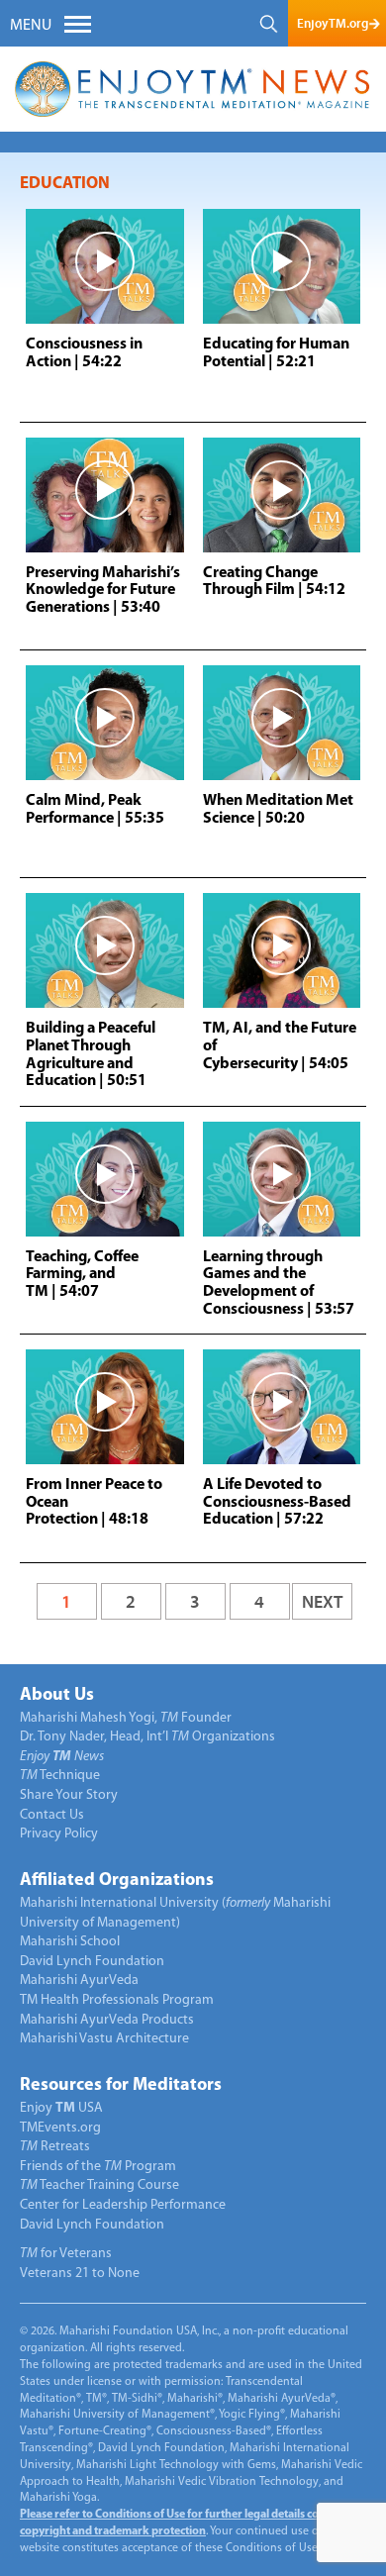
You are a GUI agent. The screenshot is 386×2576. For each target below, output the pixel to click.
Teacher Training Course (99, 2185)
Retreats (55, 2147)
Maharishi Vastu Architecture (104, 2039)
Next (322, 1601)
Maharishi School (70, 1942)
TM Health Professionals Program (117, 2000)
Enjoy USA (61, 2108)
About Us (57, 1696)
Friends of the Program (98, 2167)
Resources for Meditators (121, 2086)
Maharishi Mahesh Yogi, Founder (126, 1718)
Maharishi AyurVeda (79, 1981)
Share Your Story (69, 1795)
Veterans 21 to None (80, 2274)
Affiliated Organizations (117, 1881)
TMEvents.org (60, 2128)
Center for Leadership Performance (123, 2205)
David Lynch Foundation (92, 1962)
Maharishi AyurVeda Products (107, 2020)
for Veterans (66, 2254)
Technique (60, 1776)
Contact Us (52, 1815)
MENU (31, 26)
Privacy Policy (59, 1834)
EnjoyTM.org (333, 23)
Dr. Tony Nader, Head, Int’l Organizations (147, 1737)
